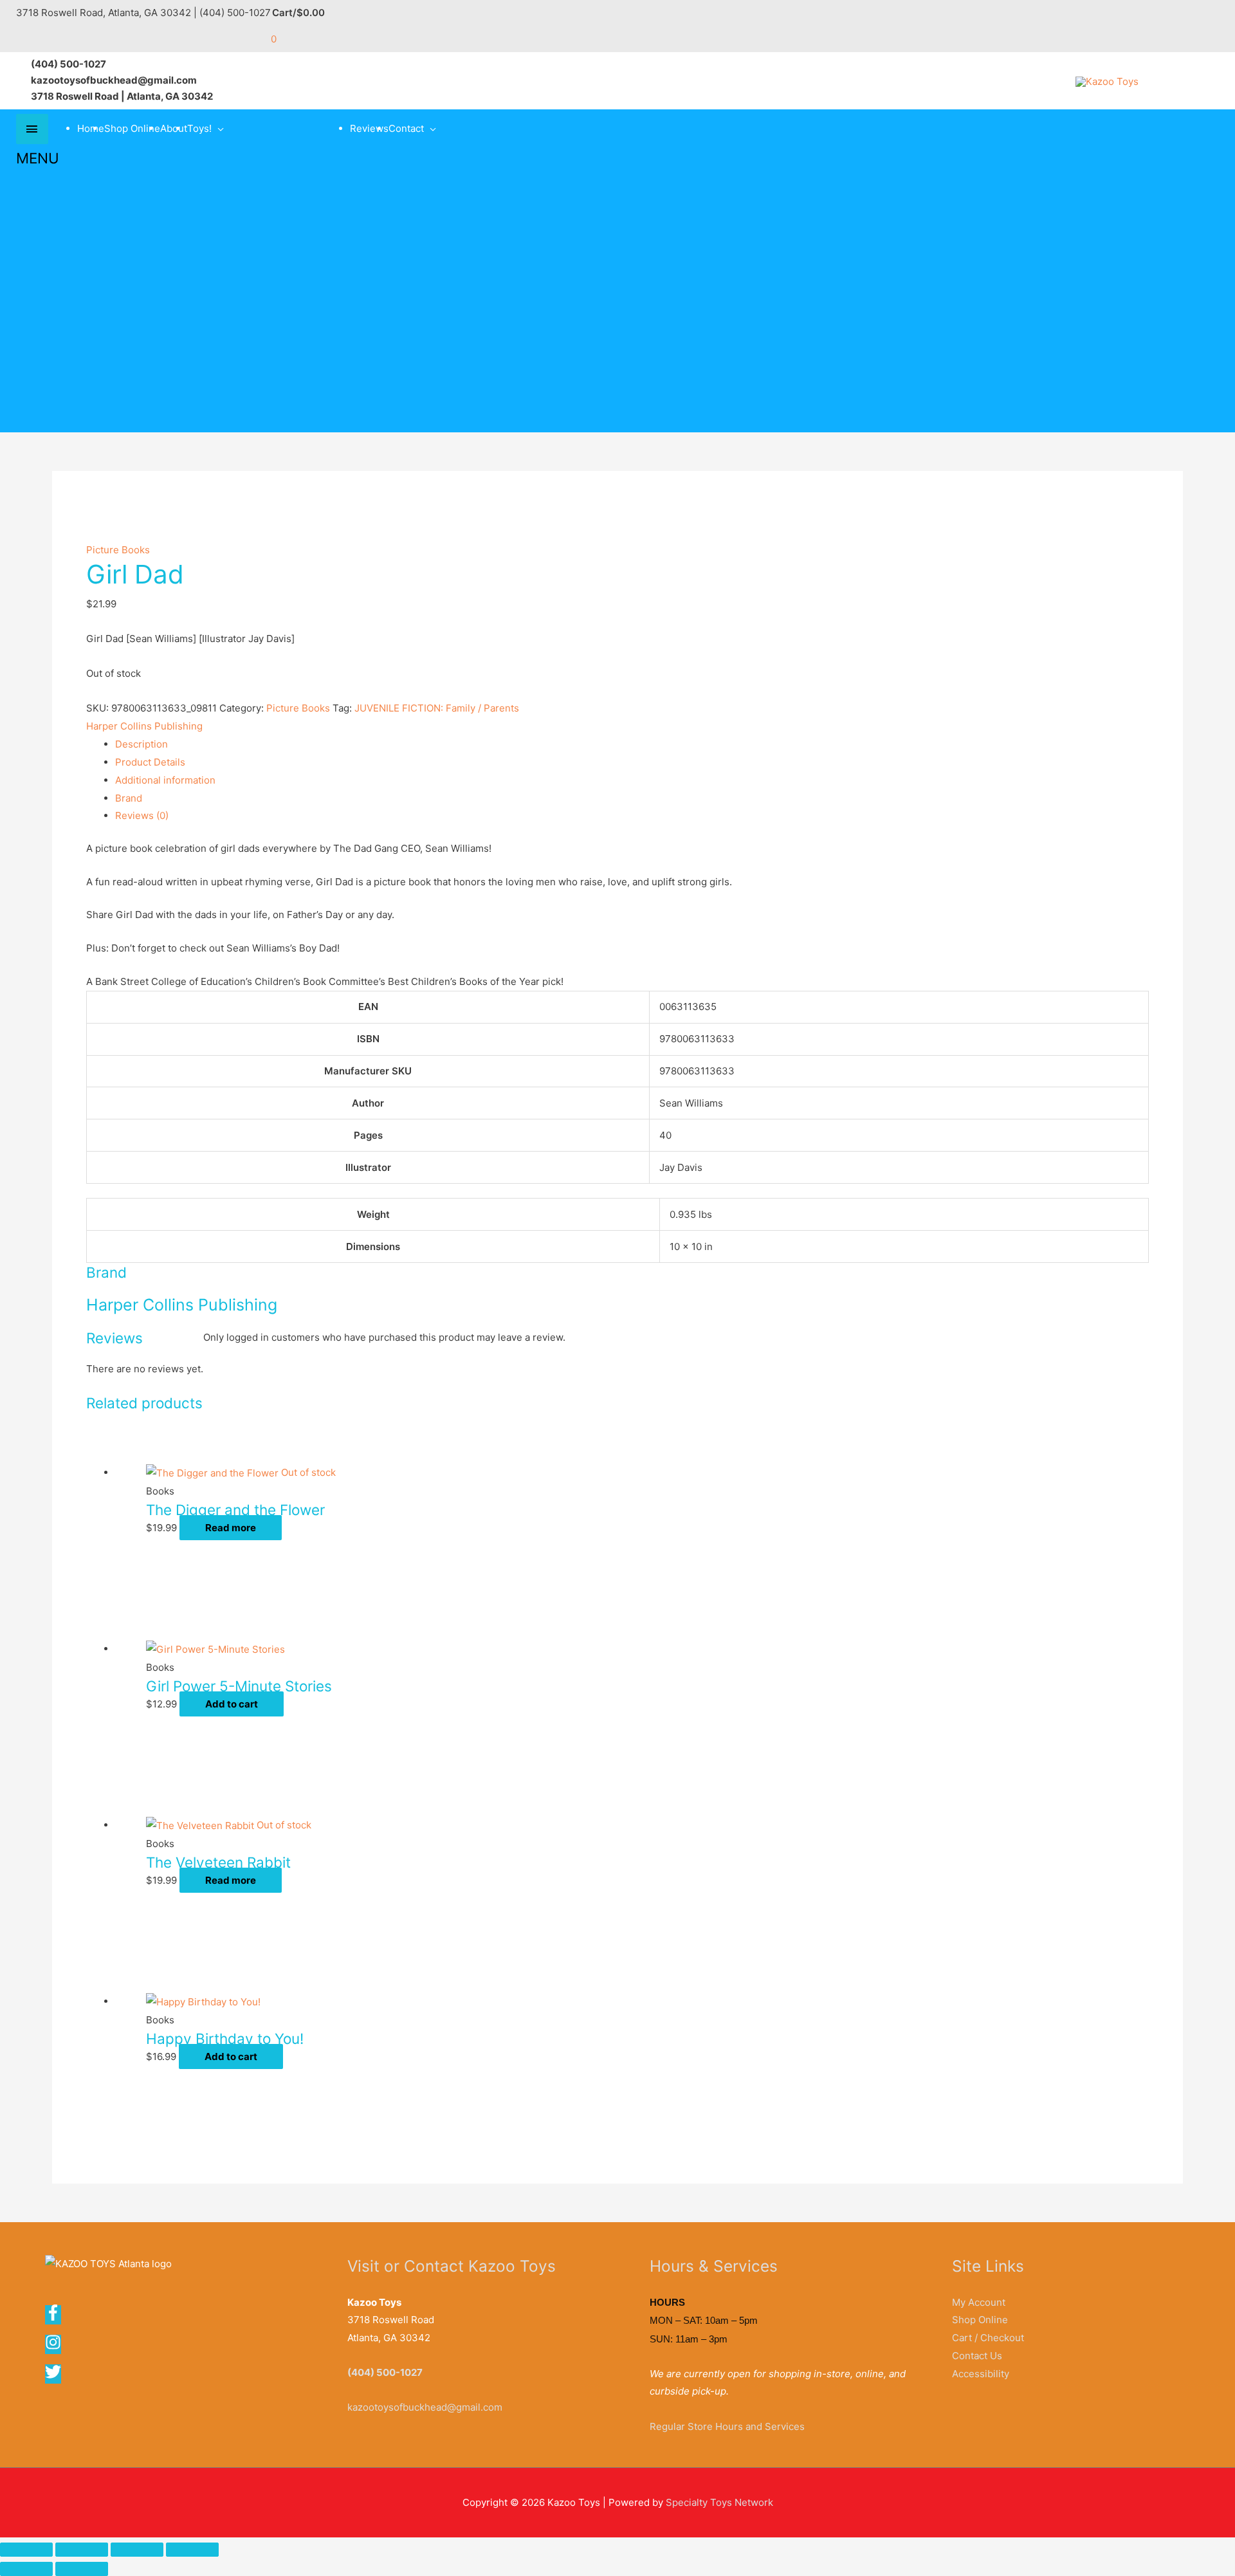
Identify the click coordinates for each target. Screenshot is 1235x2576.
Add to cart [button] (232, 1704)
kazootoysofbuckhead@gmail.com (425, 2407)
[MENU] (32, 129)
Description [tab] (142, 744)
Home (91, 128)
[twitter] (54, 2376)
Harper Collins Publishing (144, 726)
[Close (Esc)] (192, 2550)
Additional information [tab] (165, 780)
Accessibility (981, 2374)
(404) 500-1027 (385, 2372)
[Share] (137, 2550)
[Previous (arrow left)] (26, 2569)
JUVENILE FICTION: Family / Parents (437, 708)
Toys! (199, 128)
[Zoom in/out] (26, 2550)
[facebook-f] (57, 2317)
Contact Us (977, 2356)
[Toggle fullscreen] (82, 2550)
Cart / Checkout (988, 2338)
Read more (231, 1528)
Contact (406, 128)
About (174, 128)
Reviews (369, 128)
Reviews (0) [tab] (142, 815)
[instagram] (57, 2347)
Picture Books (118, 550)
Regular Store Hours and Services (727, 2426)
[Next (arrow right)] (82, 2569)
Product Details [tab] (150, 762)
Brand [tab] (129, 798)
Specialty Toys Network (719, 2502)
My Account (979, 2302)
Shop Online (132, 128)
